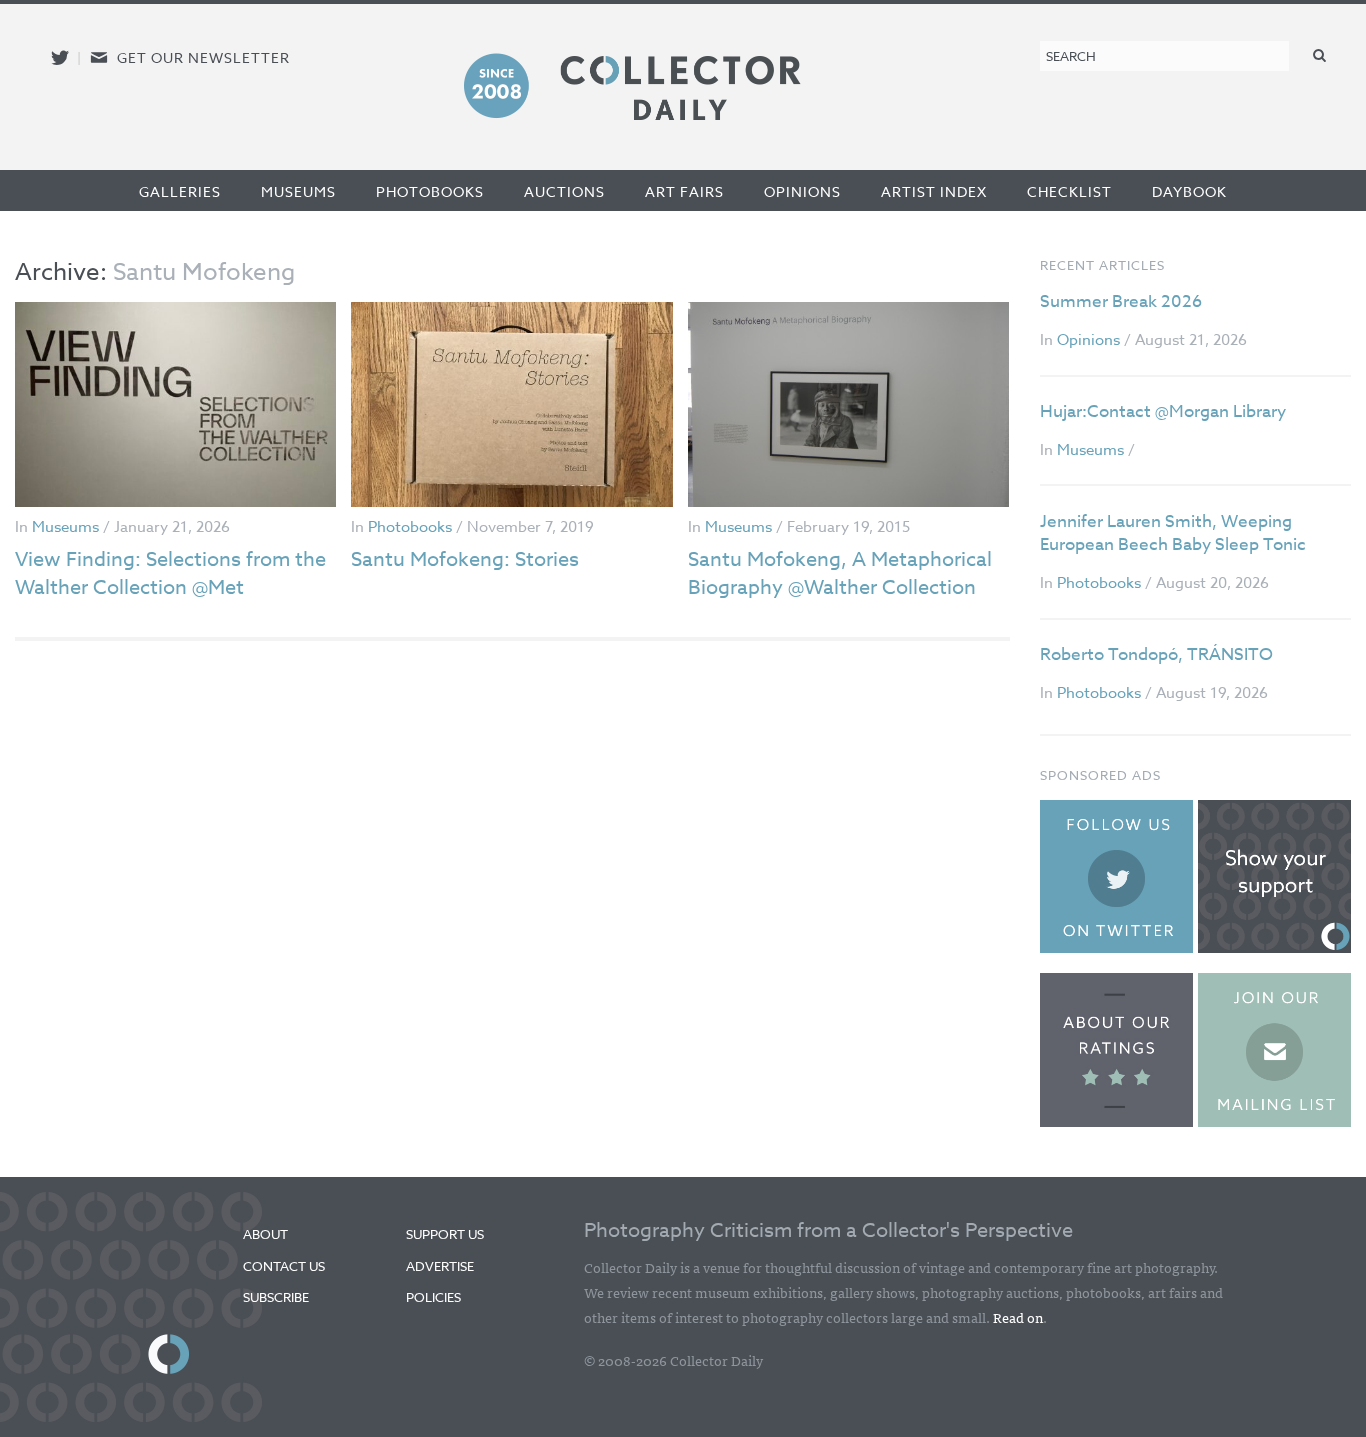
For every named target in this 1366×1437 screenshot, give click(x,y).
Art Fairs (684, 191)
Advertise (440, 1266)
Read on (1018, 1317)
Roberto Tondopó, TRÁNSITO (1156, 654)
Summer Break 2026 (1121, 301)
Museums (298, 191)
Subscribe (276, 1297)
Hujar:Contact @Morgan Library (1163, 411)
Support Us (445, 1234)
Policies (433, 1297)
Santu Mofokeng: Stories (465, 559)
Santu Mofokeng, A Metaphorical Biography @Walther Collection (840, 573)
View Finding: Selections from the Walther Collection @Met (170, 573)
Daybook (1189, 191)
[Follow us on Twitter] (60, 57)
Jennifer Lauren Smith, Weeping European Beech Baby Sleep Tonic (1173, 533)
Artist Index (934, 191)
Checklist (1069, 191)
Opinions (802, 191)
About (265, 1234)
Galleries (180, 191)
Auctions (564, 191)
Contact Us (284, 1266)
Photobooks (430, 191)
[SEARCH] (1320, 54)
